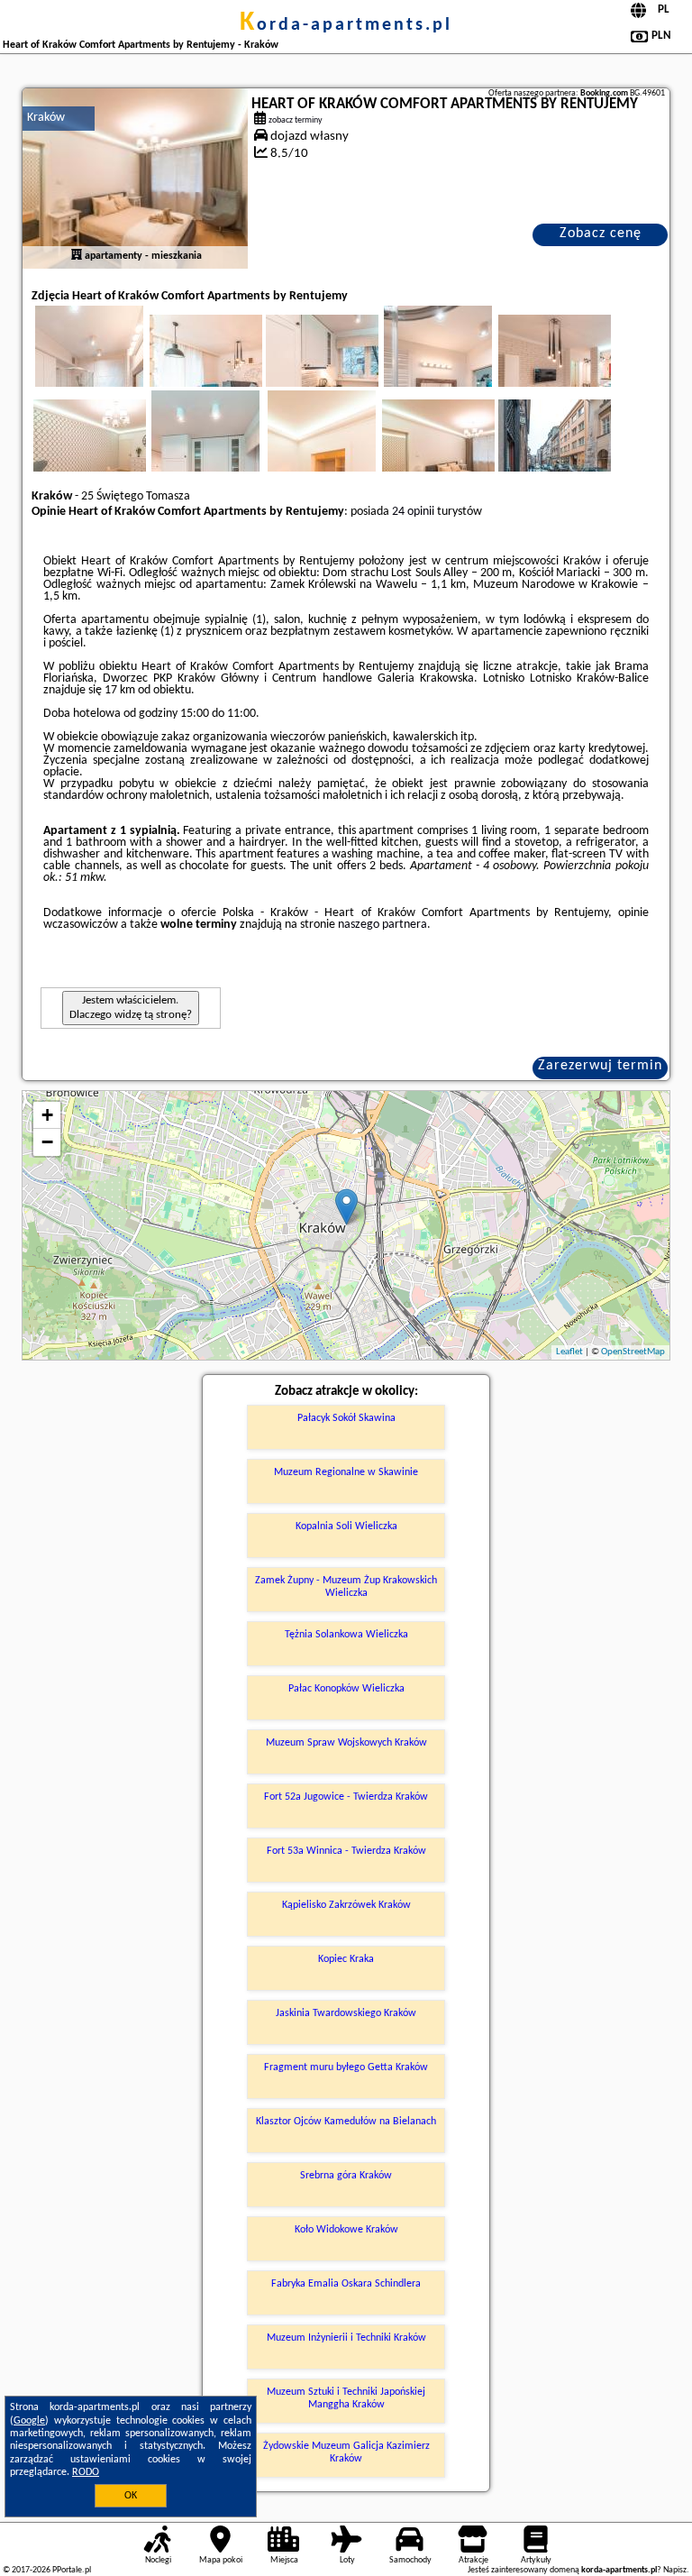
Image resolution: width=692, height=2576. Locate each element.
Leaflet (569, 1352)
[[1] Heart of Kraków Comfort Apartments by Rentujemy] (135, 179)
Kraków (46, 118)
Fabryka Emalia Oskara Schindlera (346, 2284)
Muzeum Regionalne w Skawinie (346, 1472)
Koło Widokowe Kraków (346, 2230)
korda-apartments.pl (346, 25)
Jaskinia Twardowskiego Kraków (346, 2013)
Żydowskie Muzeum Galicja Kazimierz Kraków (346, 2452)
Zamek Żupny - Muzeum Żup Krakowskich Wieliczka (346, 1587)
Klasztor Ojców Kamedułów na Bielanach (346, 2122)
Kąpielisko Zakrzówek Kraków (346, 1905)
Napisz (675, 2570)
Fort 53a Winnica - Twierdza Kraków (346, 1851)
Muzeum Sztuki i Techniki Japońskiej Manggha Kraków (346, 2398)
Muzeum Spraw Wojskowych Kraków (346, 1743)
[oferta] (77, 256)
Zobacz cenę (601, 234)
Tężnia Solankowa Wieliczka (346, 1635)
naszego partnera (382, 925)
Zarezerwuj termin (600, 1066)
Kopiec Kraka (346, 1959)
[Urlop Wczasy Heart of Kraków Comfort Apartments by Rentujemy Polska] (231, 369)
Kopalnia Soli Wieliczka (346, 1526)
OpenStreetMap (633, 1352)
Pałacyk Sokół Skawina (346, 1418)
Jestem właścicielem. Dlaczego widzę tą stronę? (131, 1008)
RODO (86, 2472)
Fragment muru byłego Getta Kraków (346, 2067)
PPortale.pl (72, 2570)
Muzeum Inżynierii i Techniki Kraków (346, 2338)
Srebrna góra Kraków (346, 2176)
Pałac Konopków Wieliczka (346, 1689)
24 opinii (413, 512)
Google (29, 2421)
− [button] (47, 1142)
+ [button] (47, 1115)
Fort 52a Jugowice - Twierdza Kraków (346, 1797)
